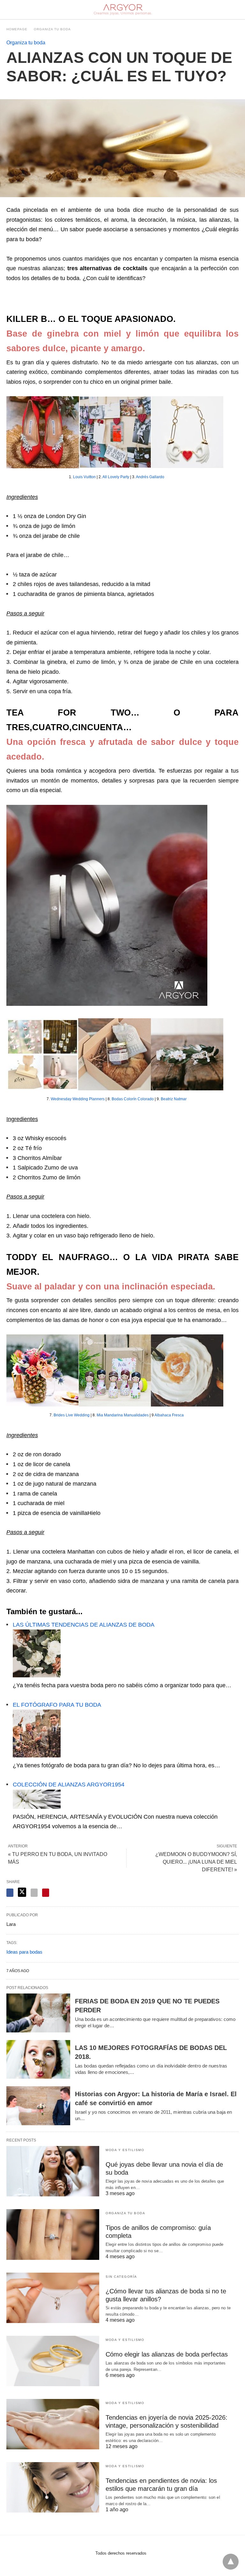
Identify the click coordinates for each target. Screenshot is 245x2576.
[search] (236, 10)
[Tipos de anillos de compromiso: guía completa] (53, 2234)
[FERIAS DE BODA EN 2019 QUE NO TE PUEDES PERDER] (38, 2013)
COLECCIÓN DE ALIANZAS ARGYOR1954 (69, 1785)
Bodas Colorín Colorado (133, 1099)
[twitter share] (22, 1892)
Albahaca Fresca (169, 1415)
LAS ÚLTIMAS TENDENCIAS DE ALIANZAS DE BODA (84, 1625)
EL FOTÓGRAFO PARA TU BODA (57, 1705)
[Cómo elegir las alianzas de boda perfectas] (53, 2361)
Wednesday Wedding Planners (78, 1099)
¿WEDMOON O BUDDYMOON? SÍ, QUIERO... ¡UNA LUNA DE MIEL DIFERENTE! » (196, 1862)
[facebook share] (10, 1893)
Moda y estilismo (125, 2150)
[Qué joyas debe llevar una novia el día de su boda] (53, 2171)
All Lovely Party (116, 477)
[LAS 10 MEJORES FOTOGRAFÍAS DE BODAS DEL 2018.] (38, 2060)
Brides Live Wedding (72, 1415)
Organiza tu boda (52, 29)
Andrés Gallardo (150, 477)
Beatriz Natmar (174, 1099)
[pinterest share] (46, 1893)
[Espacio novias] (123, 10)
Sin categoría (121, 2277)
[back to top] (231, 2562)
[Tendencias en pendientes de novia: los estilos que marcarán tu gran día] (53, 2487)
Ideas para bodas (24, 1952)
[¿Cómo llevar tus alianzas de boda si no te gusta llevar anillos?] (53, 2298)
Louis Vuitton (84, 477)
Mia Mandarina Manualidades (123, 1415)
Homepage (17, 29)
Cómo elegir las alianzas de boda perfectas (167, 2354)
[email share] (34, 1893)
